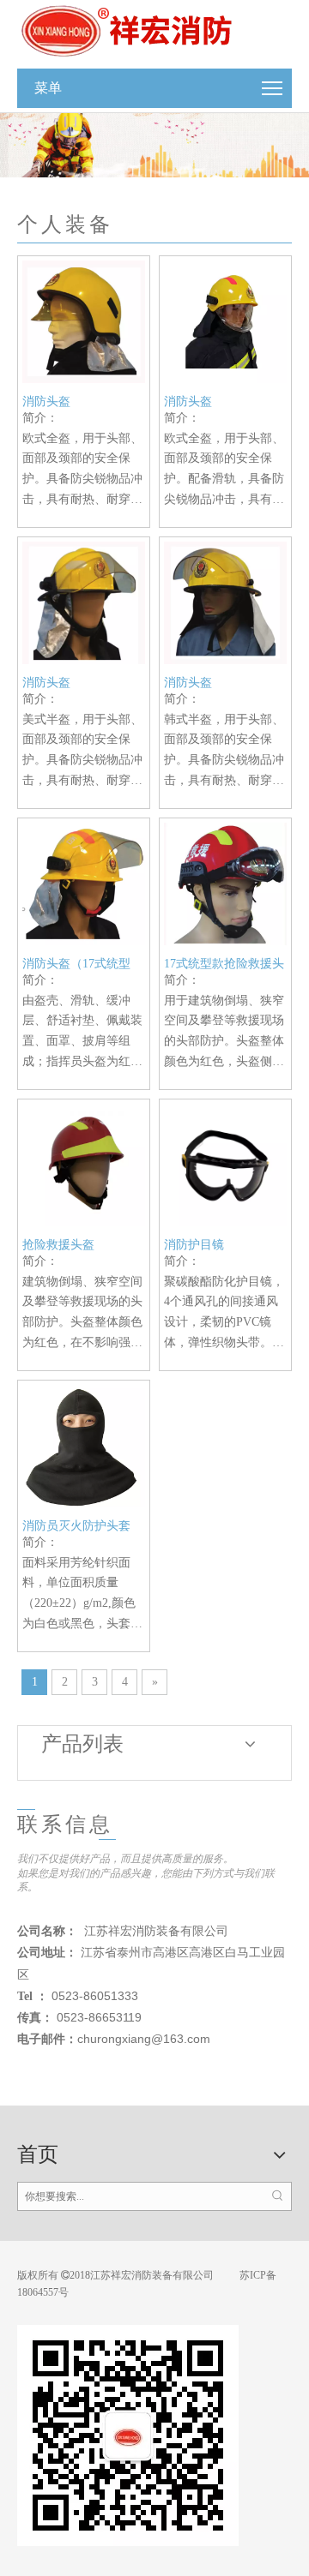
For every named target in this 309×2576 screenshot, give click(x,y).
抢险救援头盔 (58, 1245)
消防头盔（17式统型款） (76, 964)
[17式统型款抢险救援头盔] (225, 882)
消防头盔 (46, 401)
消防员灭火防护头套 (76, 1526)
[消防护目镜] (225, 1163)
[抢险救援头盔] (84, 1163)
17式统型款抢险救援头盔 (224, 964)
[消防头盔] (84, 321)
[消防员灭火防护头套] (84, 1444)
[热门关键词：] (277, 2196)
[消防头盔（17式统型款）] (84, 882)
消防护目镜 (194, 1245)
